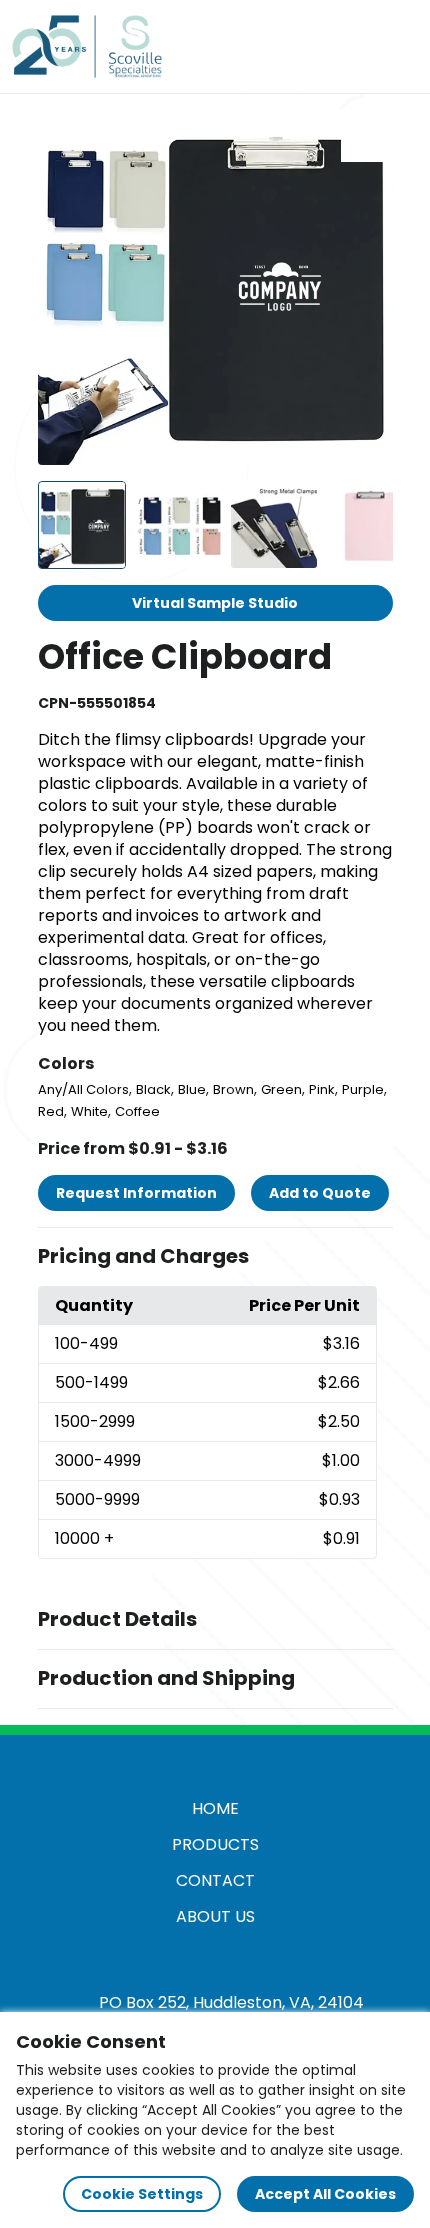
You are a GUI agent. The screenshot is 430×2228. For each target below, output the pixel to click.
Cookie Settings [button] (142, 2194)
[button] (215, 1257)
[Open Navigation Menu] (396, 46)
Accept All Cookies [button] (325, 2194)
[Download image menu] (367, 136)
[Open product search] (354, 46)
